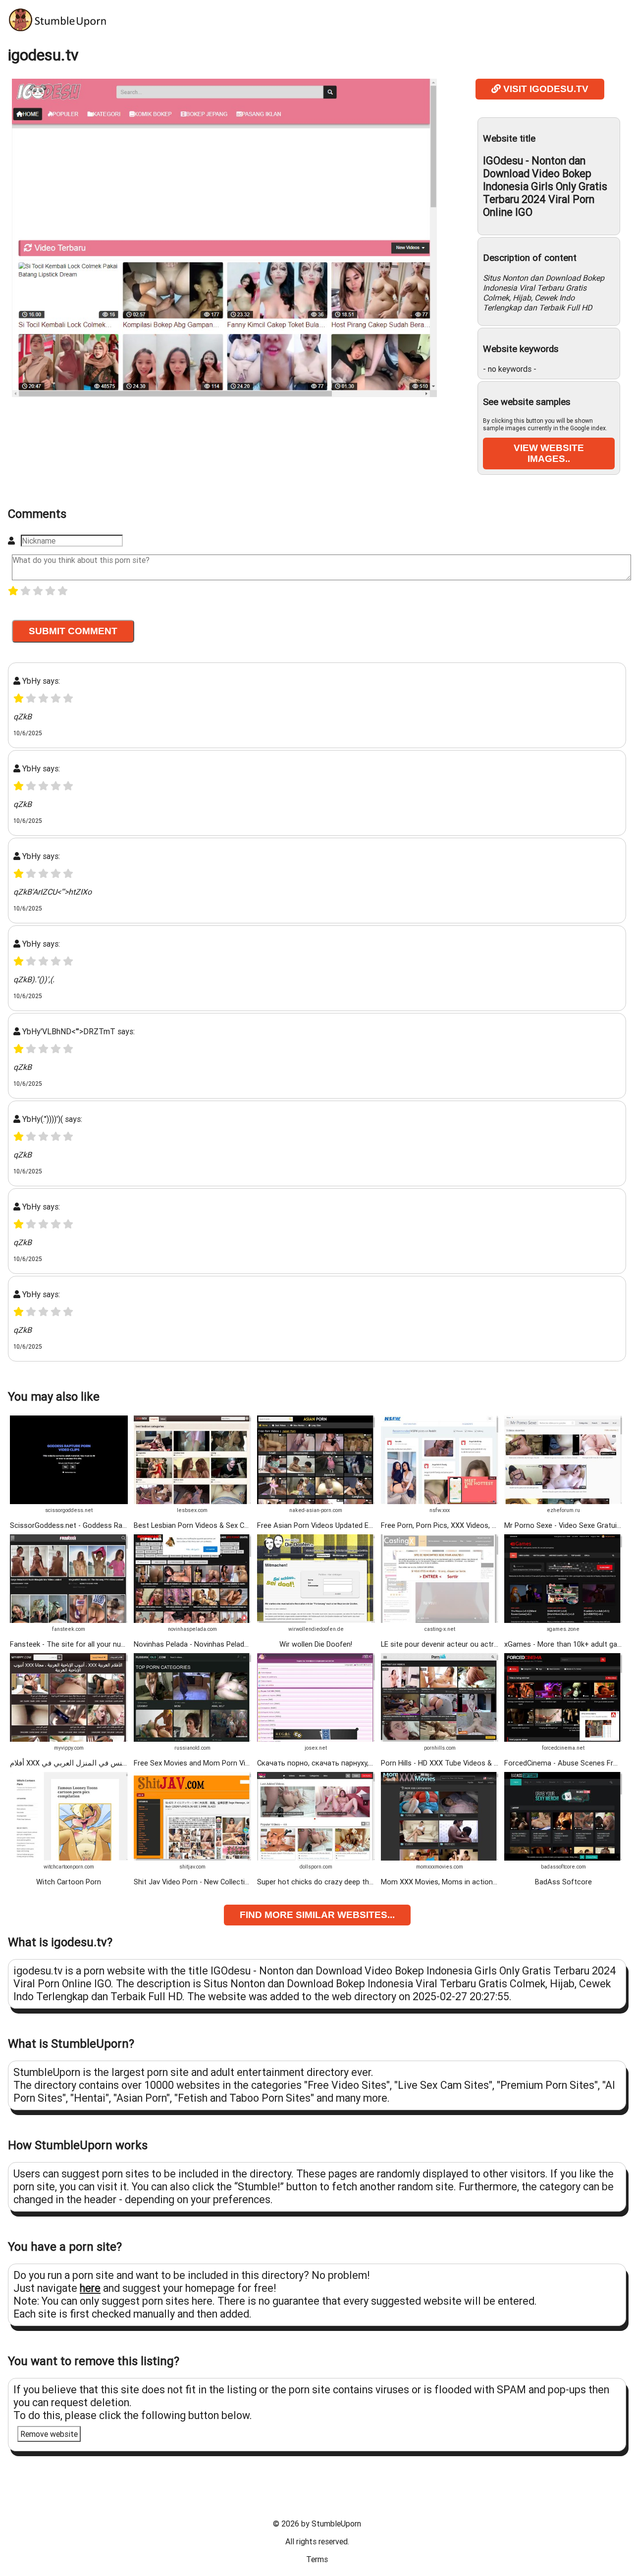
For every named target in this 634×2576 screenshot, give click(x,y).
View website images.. (549, 453)
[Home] (57, 29)
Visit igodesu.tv (545, 89)
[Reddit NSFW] (440, 1502)
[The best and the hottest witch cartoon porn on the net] (69, 1858)
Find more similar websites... (317, 1915)
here (90, 2288)
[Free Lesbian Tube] (193, 1502)
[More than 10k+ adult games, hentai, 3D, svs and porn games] (563, 1620)
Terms (317, 2559)
